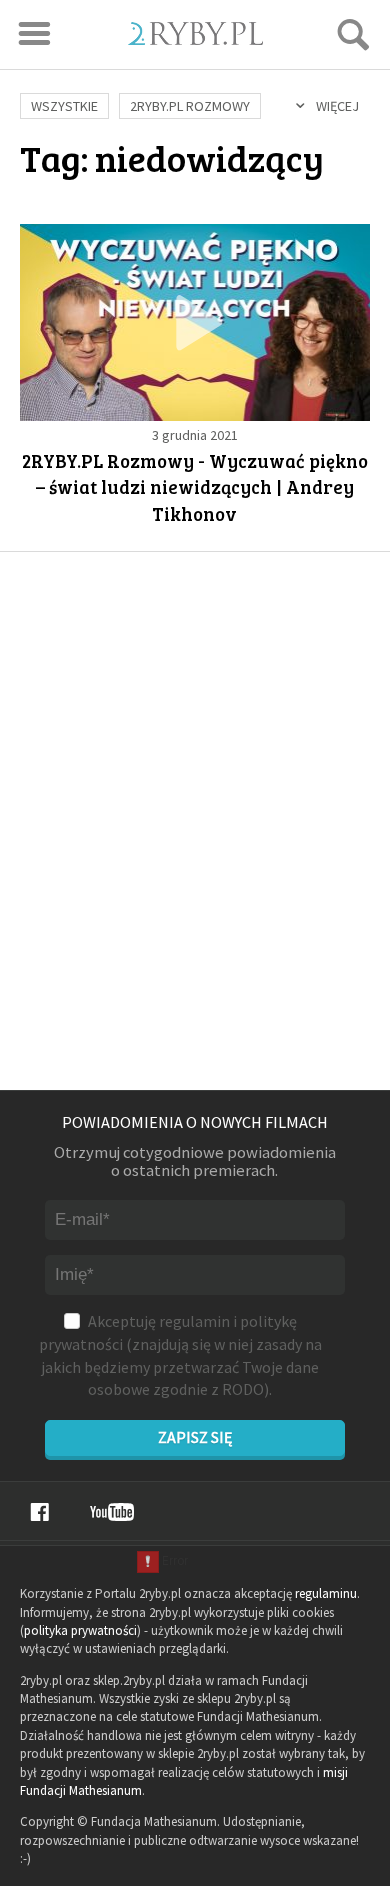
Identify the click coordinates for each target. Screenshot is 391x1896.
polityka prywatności (80, 1630)
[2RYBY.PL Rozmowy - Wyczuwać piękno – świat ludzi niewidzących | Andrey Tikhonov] (195, 322)
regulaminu (326, 1593)
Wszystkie (64, 106)
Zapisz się (195, 1437)
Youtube (112, 1512)
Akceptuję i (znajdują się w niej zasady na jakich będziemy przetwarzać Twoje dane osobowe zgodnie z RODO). (180, 1355)
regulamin (194, 1321)
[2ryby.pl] (195, 38)
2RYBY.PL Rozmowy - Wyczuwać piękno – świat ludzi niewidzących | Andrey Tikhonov (195, 487)
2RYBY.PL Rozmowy (190, 106)
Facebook (39, 1512)
